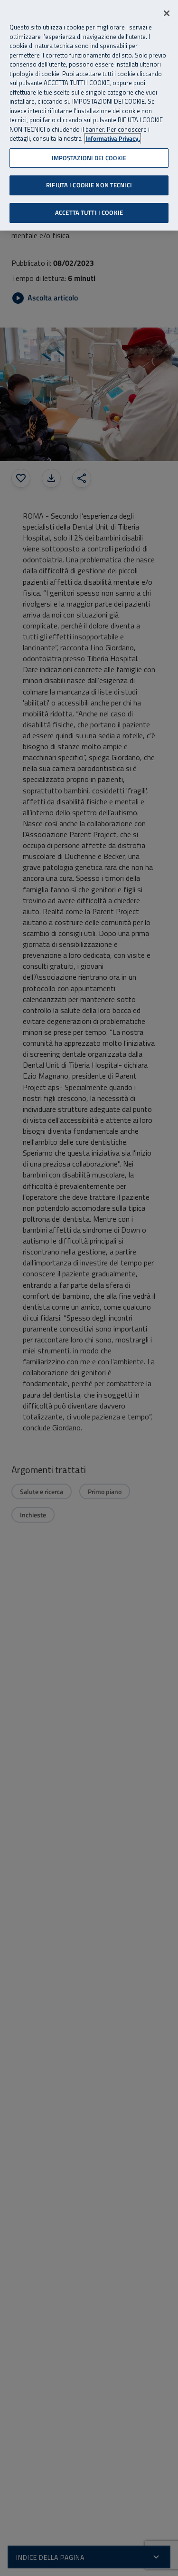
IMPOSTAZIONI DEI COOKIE (89, 158)
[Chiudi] (167, 13)
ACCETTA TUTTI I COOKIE (89, 212)
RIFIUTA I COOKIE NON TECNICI (89, 185)
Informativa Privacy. (113, 139)
